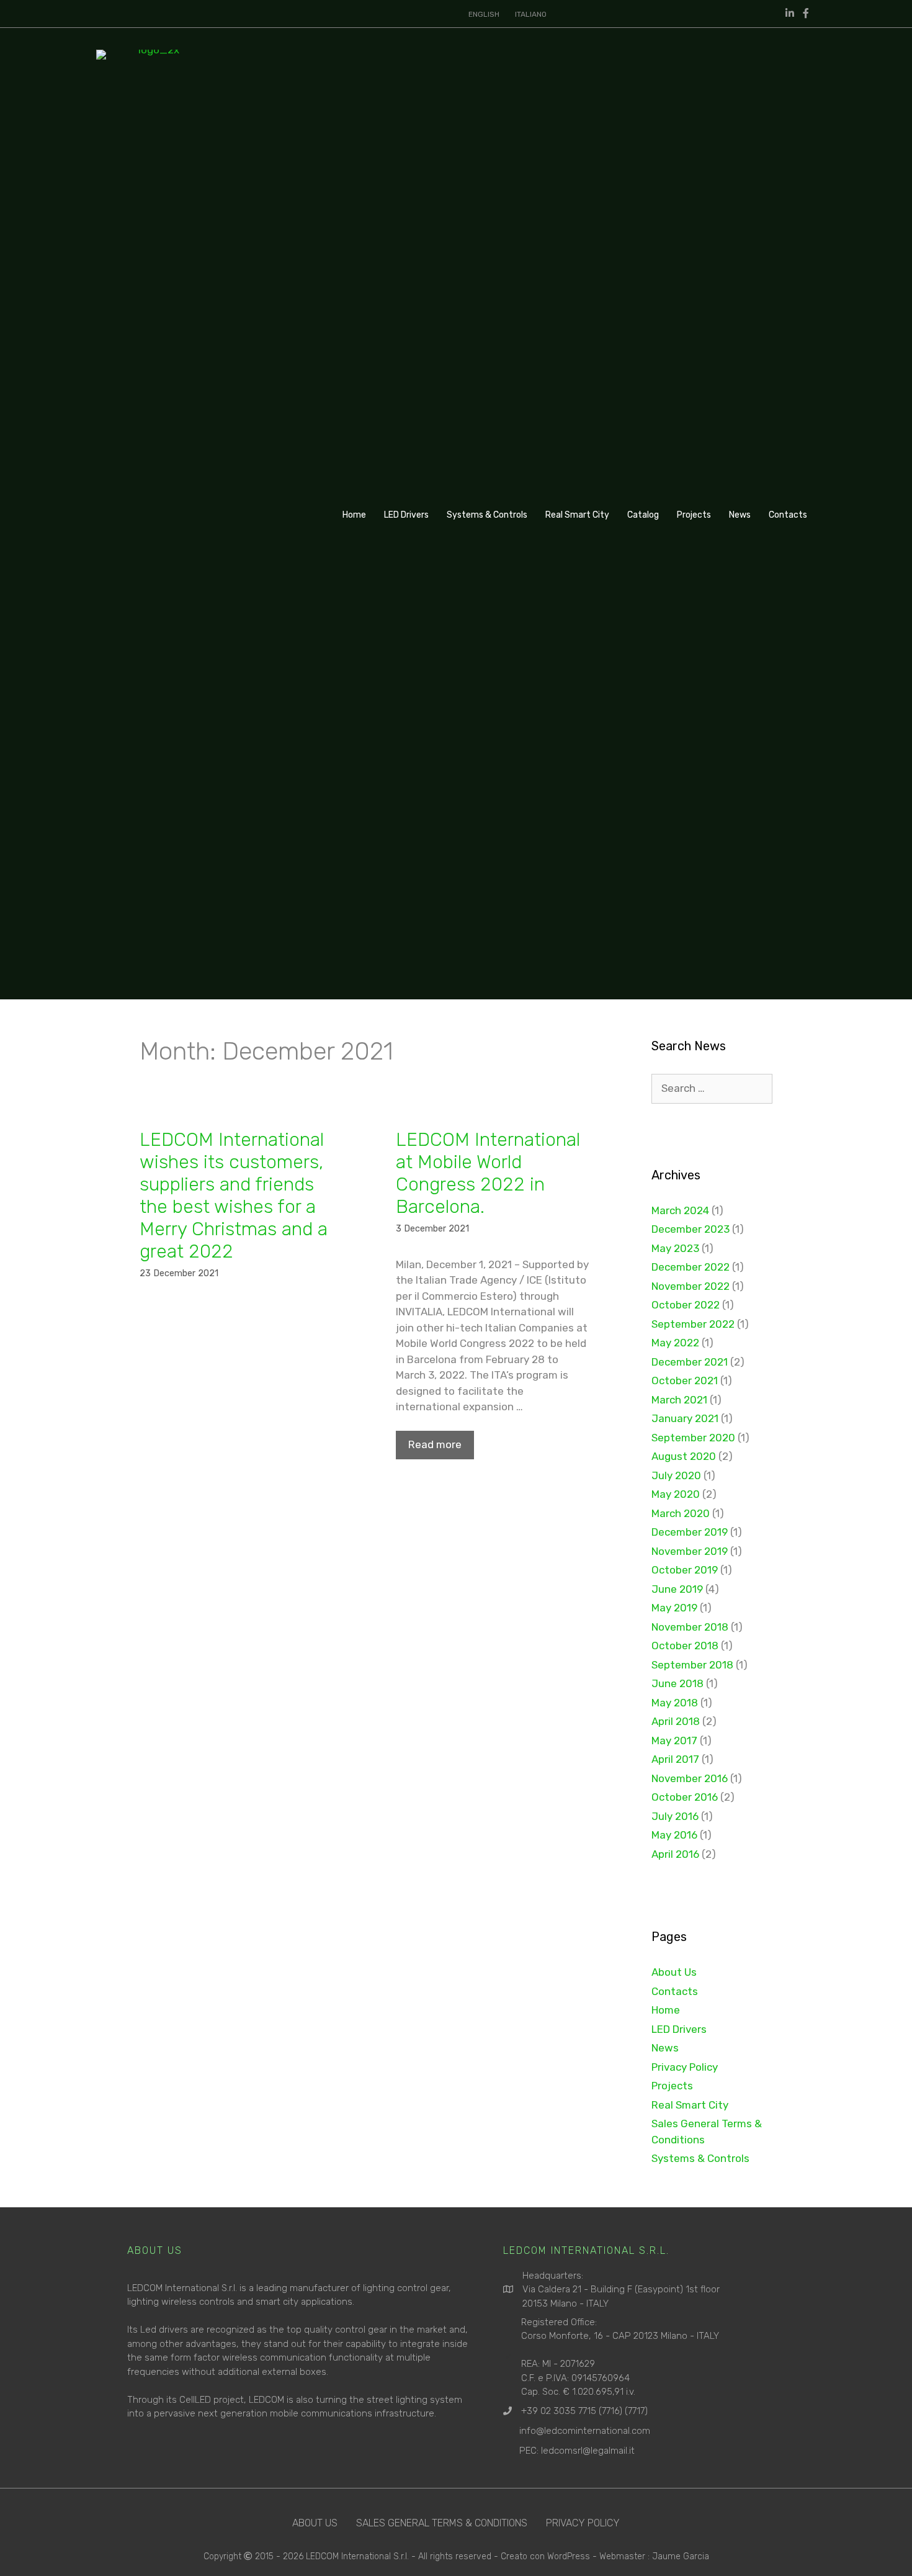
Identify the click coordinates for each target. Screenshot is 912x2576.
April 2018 (676, 1721)
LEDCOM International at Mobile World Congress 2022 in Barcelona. (488, 1173)
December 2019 (690, 1532)
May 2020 (676, 1494)
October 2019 (685, 1570)
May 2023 (675, 1248)
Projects (694, 515)
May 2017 (674, 1741)
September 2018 (692, 1665)
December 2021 (690, 1362)
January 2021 (685, 1418)
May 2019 (674, 1608)
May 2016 (674, 1835)
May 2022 (675, 1343)
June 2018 (677, 1683)
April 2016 (675, 1854)
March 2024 (680, 1210)
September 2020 (693, 1438)
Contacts (788, 515)
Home (354, 515)
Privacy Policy (685, 2067)
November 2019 (690, 1551)
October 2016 (685, 1797)
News (740, 515)
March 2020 (681, 1513)
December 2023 (691, 1229)
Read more (435, 1444)
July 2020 (676, 1475)
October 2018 (685, 1646)
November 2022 (691, 1286)
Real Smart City (577, 515)
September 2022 (693, 1324)
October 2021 (685, 1380)
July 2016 (675, 1816)
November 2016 (690, 1778)
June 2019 (677, 1589)
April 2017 (675, 1759)
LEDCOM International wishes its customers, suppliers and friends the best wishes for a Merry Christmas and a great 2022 (234, 1196)
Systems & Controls (487, 515)
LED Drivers (406, 515)
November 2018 (690, 1627)
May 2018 (675, 1703)
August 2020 (684, 1456)
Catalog (643, 515)
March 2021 (679, 1400)
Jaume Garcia (681, 2556)
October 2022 (686, 1305)
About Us (674, 1972)
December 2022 (691, 1267)
